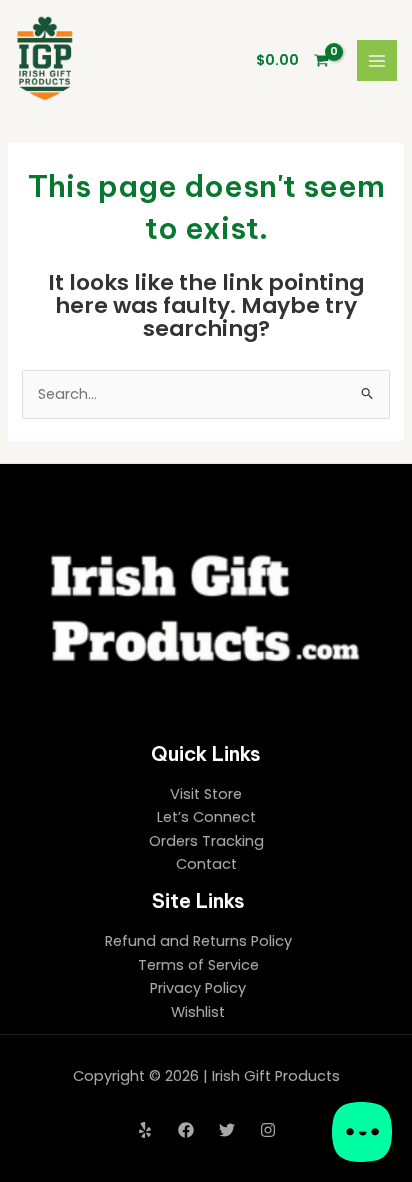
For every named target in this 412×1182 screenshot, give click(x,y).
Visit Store (206, 794)
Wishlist (198, 1012)
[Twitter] (227, 1130)
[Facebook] (186, 1130)
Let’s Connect (206, 817)
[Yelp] (145, 1130)
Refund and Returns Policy (198, 941)
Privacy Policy (198, 988)
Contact (206, 864)
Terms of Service (198, 965)
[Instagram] (268, 1130)
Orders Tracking (206, 841)
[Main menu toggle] (377, 60)
